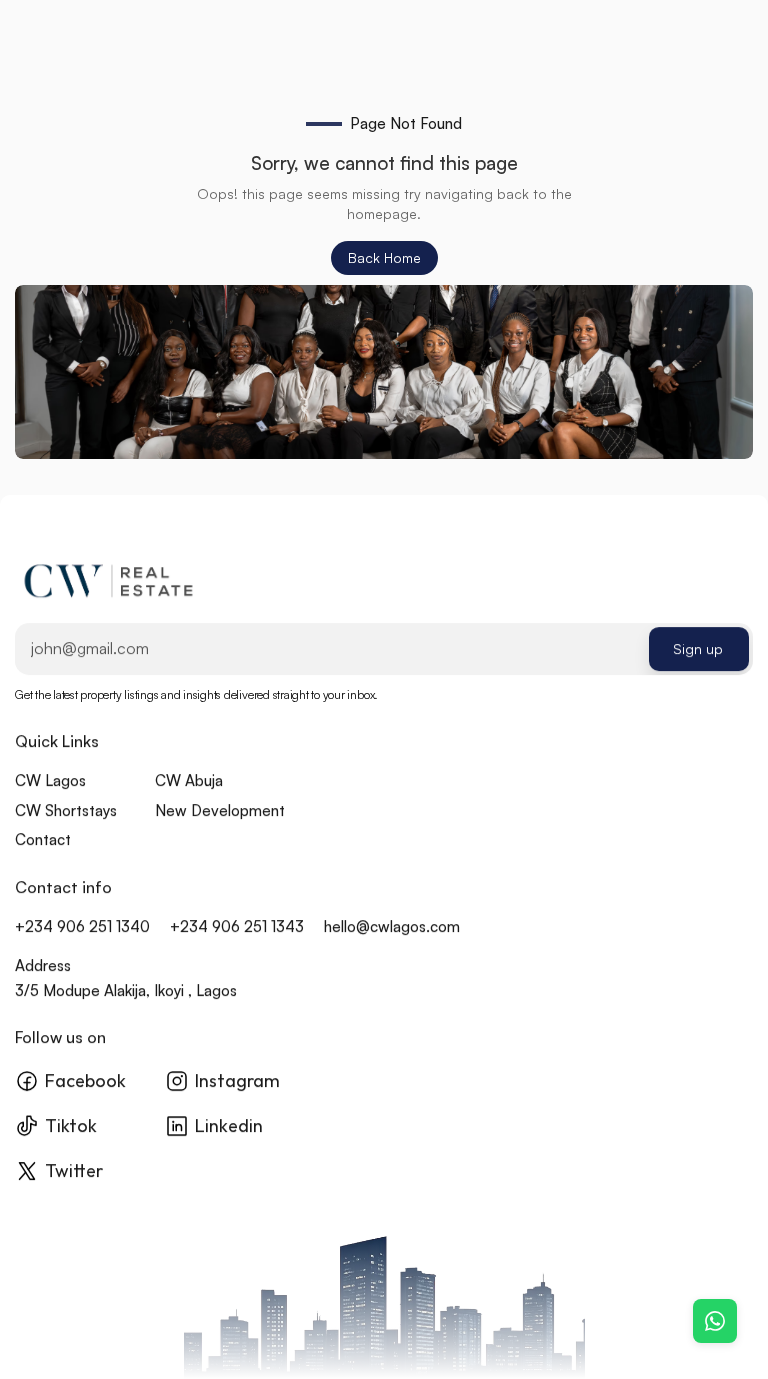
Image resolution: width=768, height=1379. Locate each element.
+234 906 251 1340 (82, 926)
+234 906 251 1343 (237, 926)
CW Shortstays (66, 810)
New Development (220, 810)
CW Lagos (50, 781)
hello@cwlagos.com (392, 926)
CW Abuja (189, 781)
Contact (43, 840)
